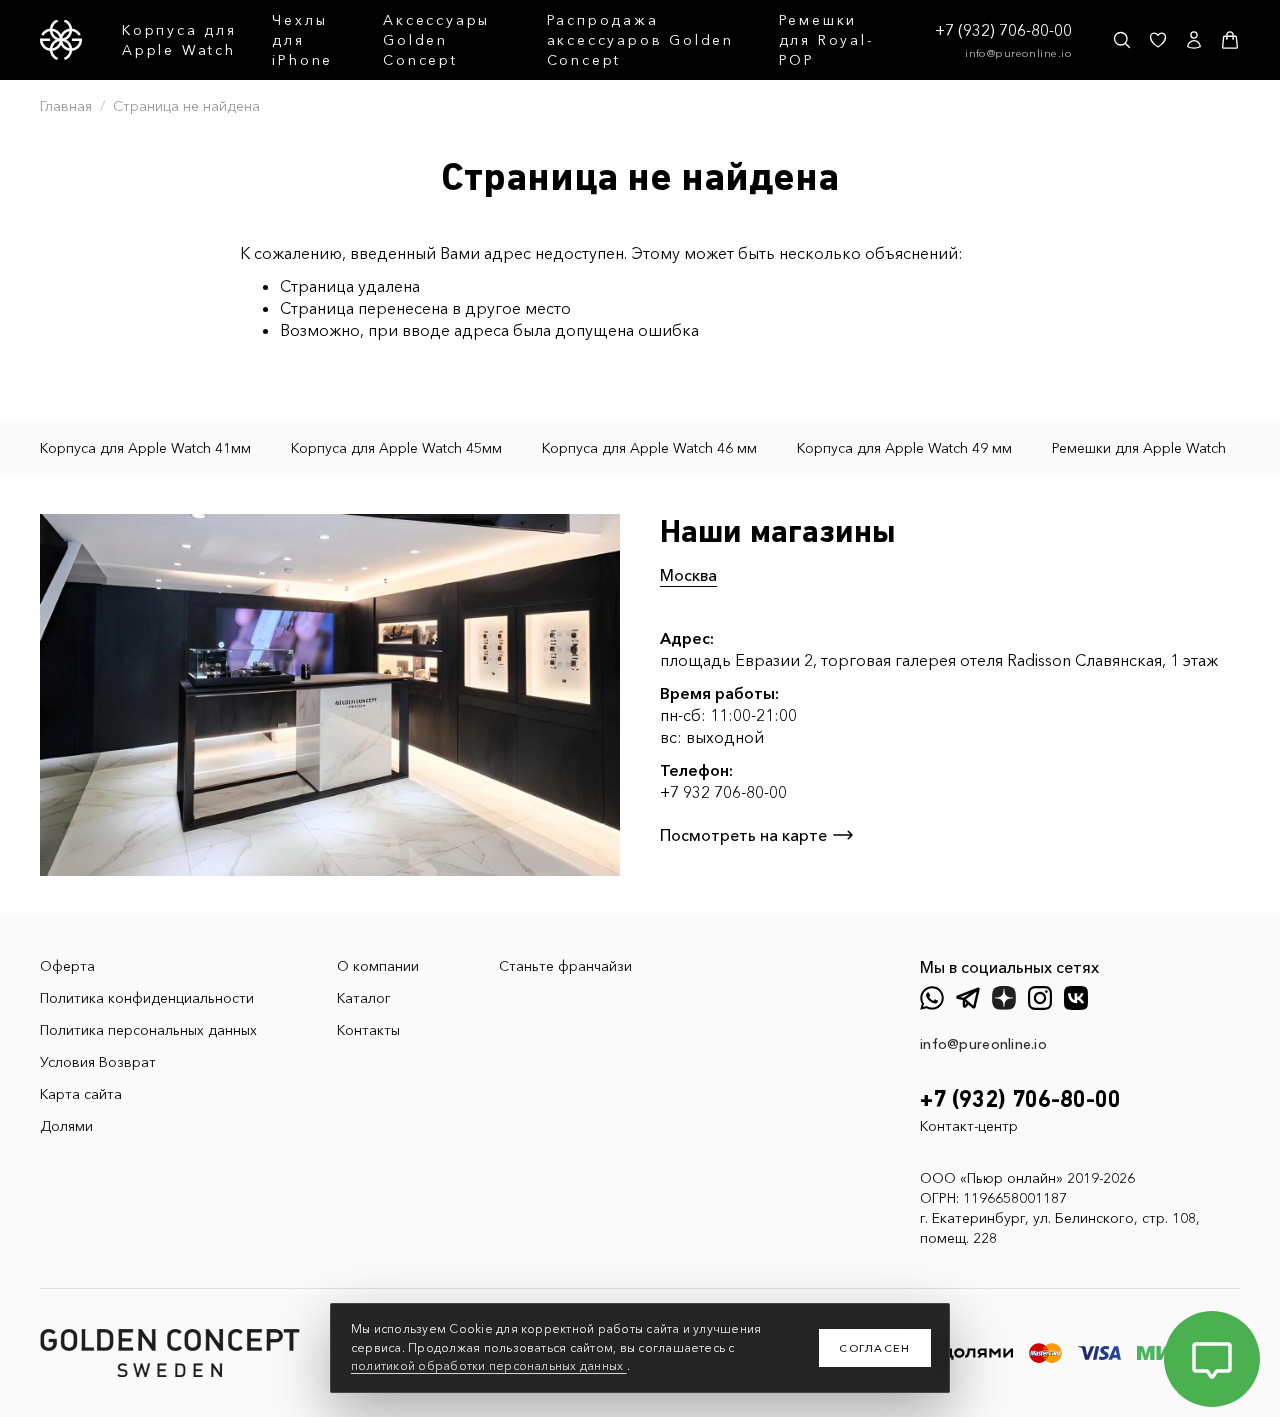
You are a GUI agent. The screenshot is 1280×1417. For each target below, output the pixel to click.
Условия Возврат (98, 1062)
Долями (66, 1126)
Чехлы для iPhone (302, 40)
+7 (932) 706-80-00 (1003, 30)
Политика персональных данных (148, 1030)
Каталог (364, 998)
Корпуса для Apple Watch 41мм (145, 448)
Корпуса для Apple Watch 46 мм (649, 448)
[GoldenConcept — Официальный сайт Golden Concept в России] (61, 40)
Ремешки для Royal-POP (826, 40)
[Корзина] (1230, 40)
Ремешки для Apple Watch (1139, 448)
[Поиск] (1122, 40)
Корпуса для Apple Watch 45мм (396, 448)
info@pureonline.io (1018, 53)
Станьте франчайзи (565, 966)
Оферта (67, 966)
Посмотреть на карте (743, 835)
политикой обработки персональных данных (489, 1365)
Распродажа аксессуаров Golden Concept (640, 40)
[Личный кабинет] (1194, 40)
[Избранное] (1158, 40)
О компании (378, 966)
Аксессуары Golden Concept (436, 40)
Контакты (368, 1030)
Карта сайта (81, 1094)
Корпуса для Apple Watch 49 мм (904, 448)
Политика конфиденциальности (147, 998)
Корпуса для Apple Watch (179, 40)
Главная (66, 106)
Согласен (875, 1348)
